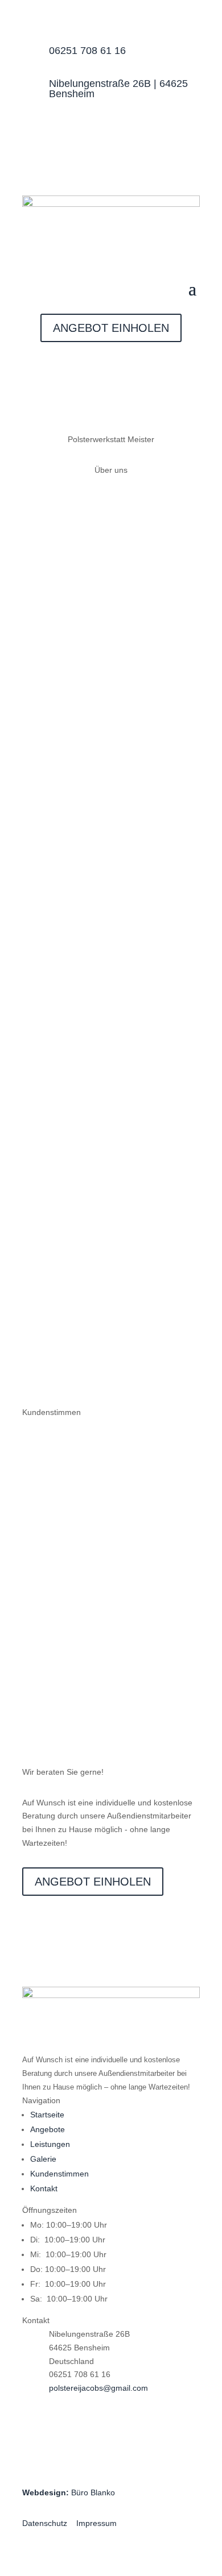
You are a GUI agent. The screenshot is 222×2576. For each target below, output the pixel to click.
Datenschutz (45, 2523)
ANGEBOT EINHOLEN (111, 328)
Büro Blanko (69, 2492)
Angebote (48, 2129)
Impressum (96, 2523)
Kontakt (44, 2188)
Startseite (47, 2115)
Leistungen (50, 2144)
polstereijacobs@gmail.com (98, 2388)
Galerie (43, 2159)
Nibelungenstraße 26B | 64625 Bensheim (118, 89)
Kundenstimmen (59, 2174)
